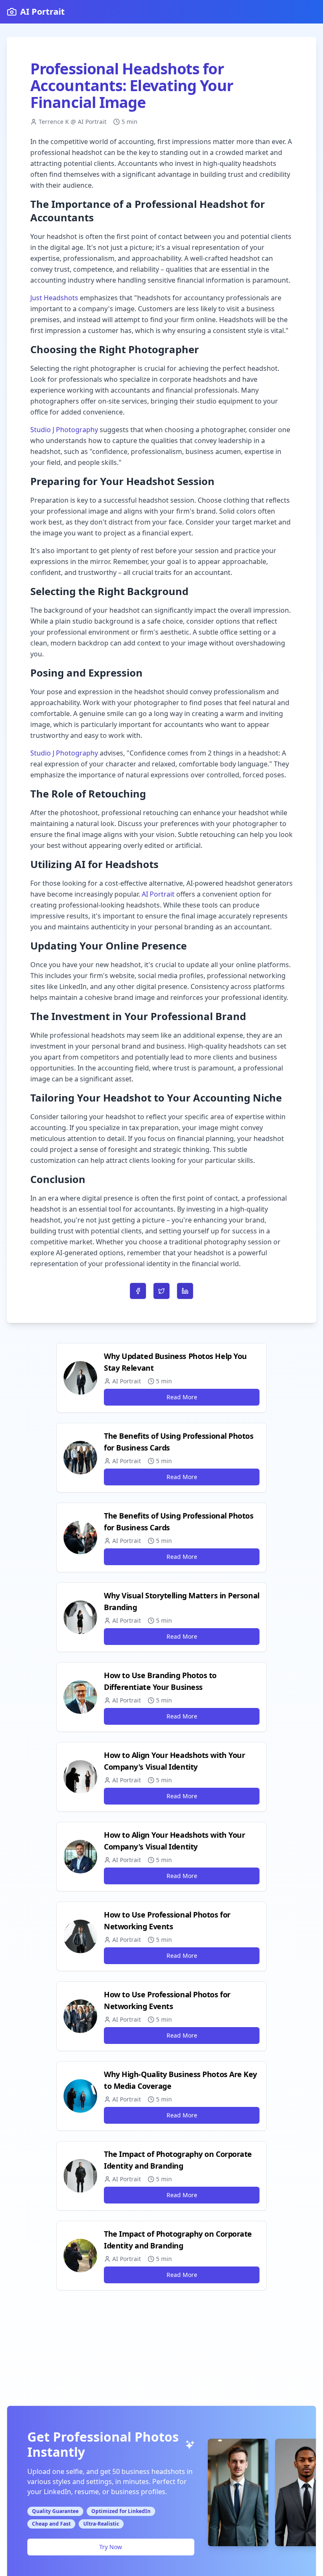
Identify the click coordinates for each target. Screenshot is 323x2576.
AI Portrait (158, 894)
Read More (182, 1397)
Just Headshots (54, 298)
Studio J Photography (64, 430)
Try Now (111, 2547)
